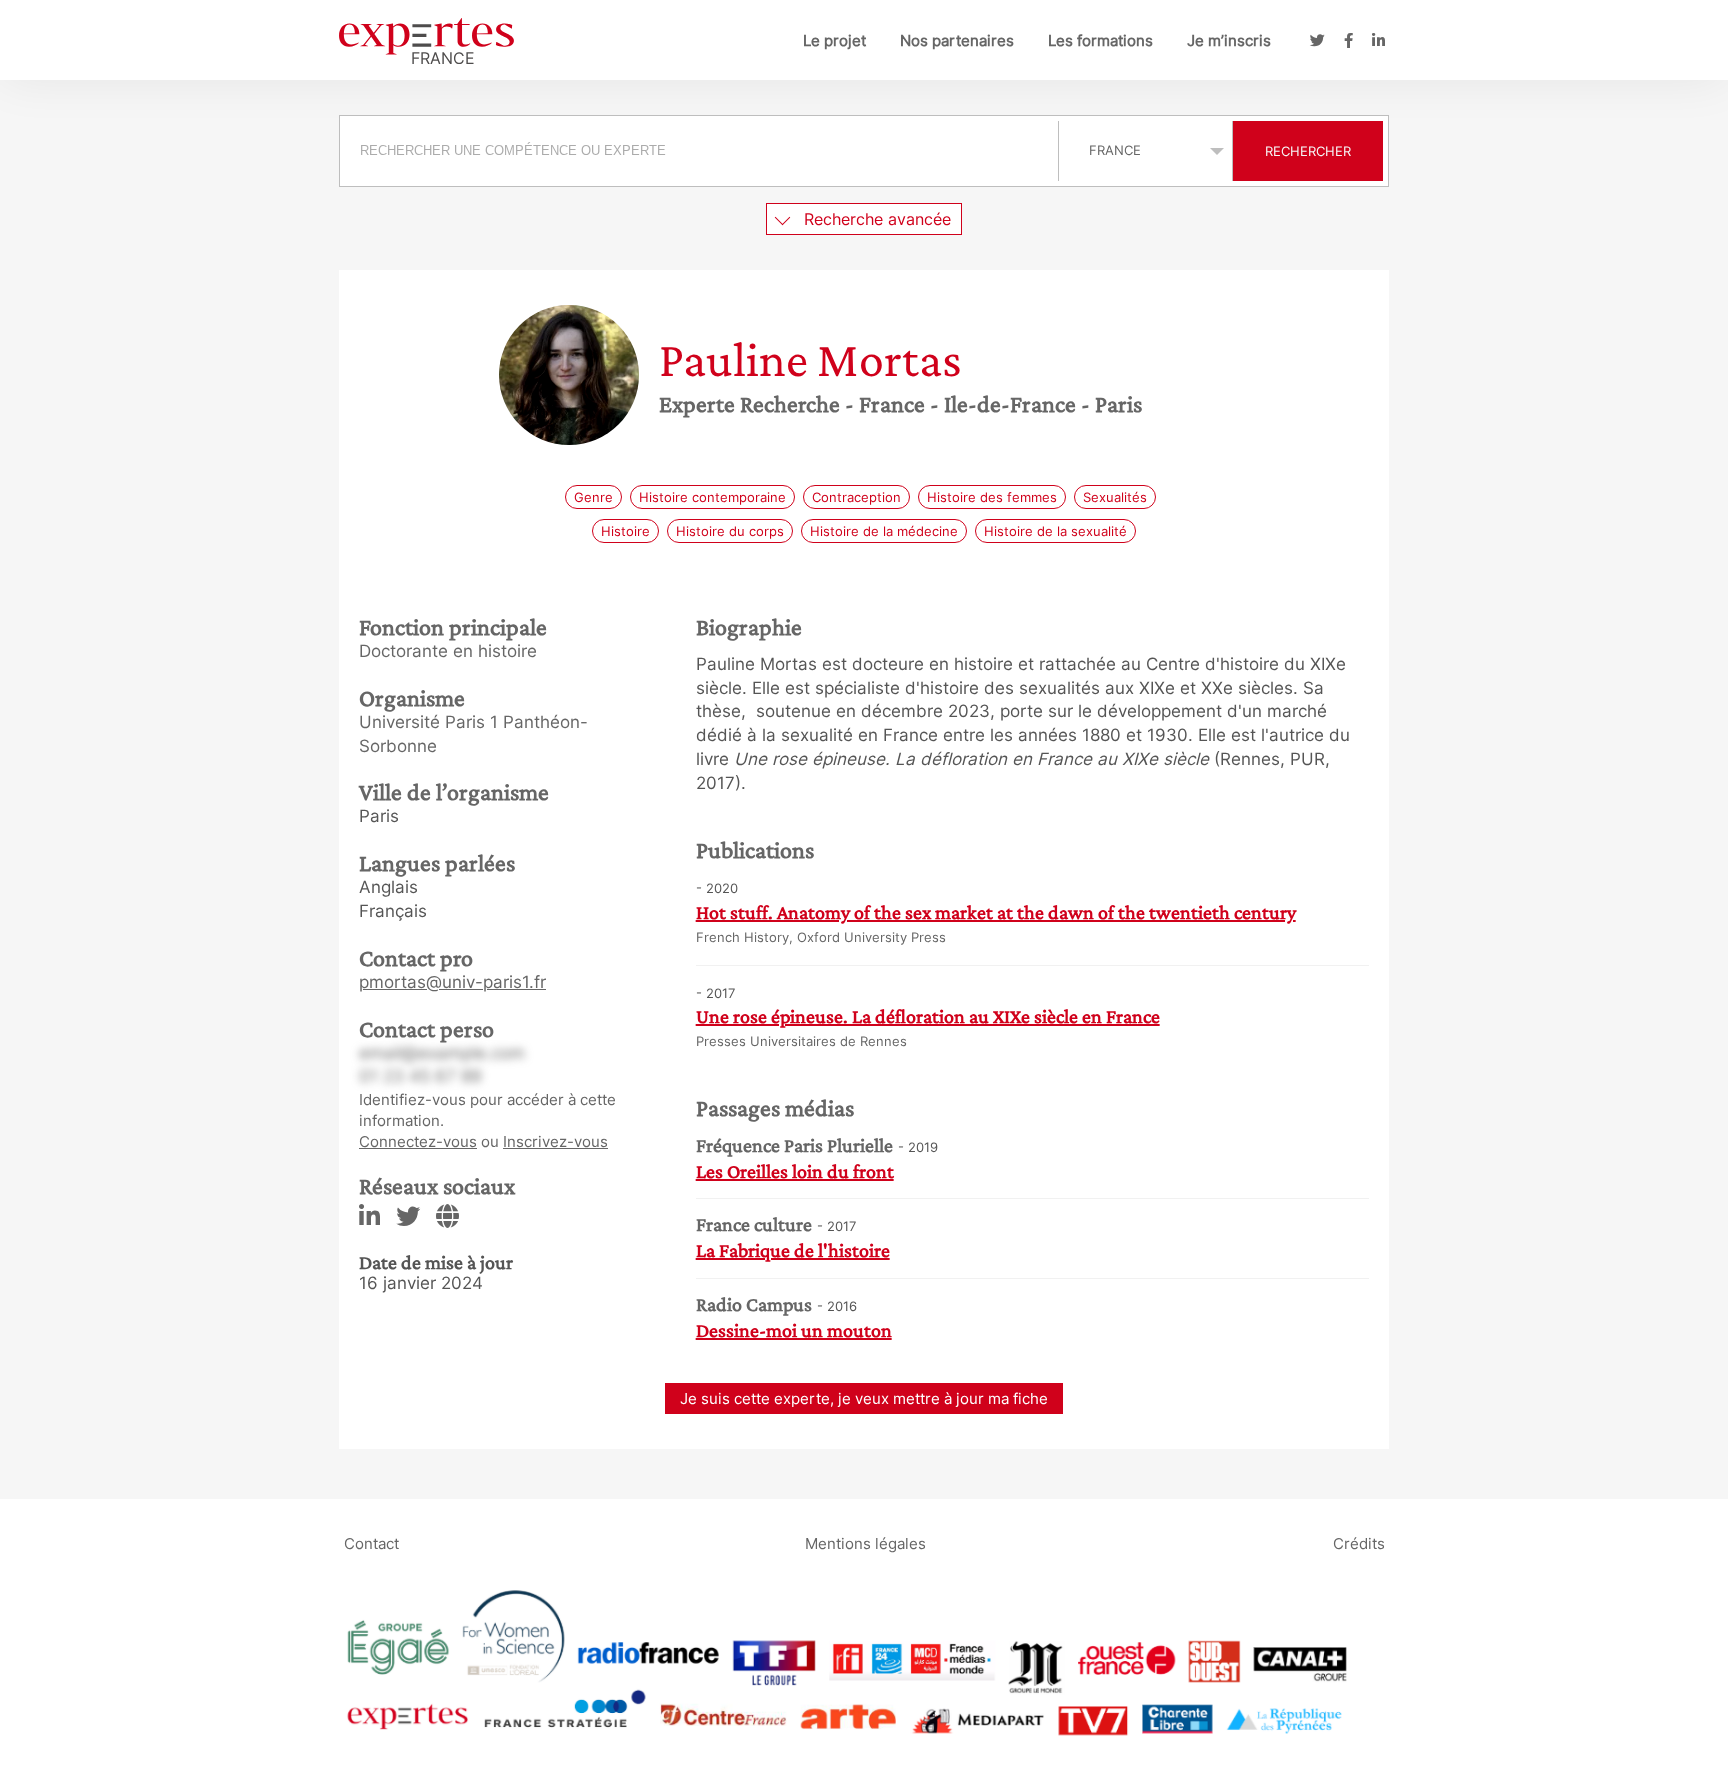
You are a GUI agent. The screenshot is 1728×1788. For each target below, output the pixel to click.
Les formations (1100, 40)
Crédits (1359, 1543)
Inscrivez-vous (555, 1141)
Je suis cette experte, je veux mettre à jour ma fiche (864, 1398)
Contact (371, 1543)
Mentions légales (865, 1543)
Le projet (834, 40)
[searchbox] (699, 151)
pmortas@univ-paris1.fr (452, 982)
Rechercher (1308, 151)
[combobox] (701, 151)
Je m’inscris (1229, 40)
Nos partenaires (957, 40)
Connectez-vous (418, 1141)
